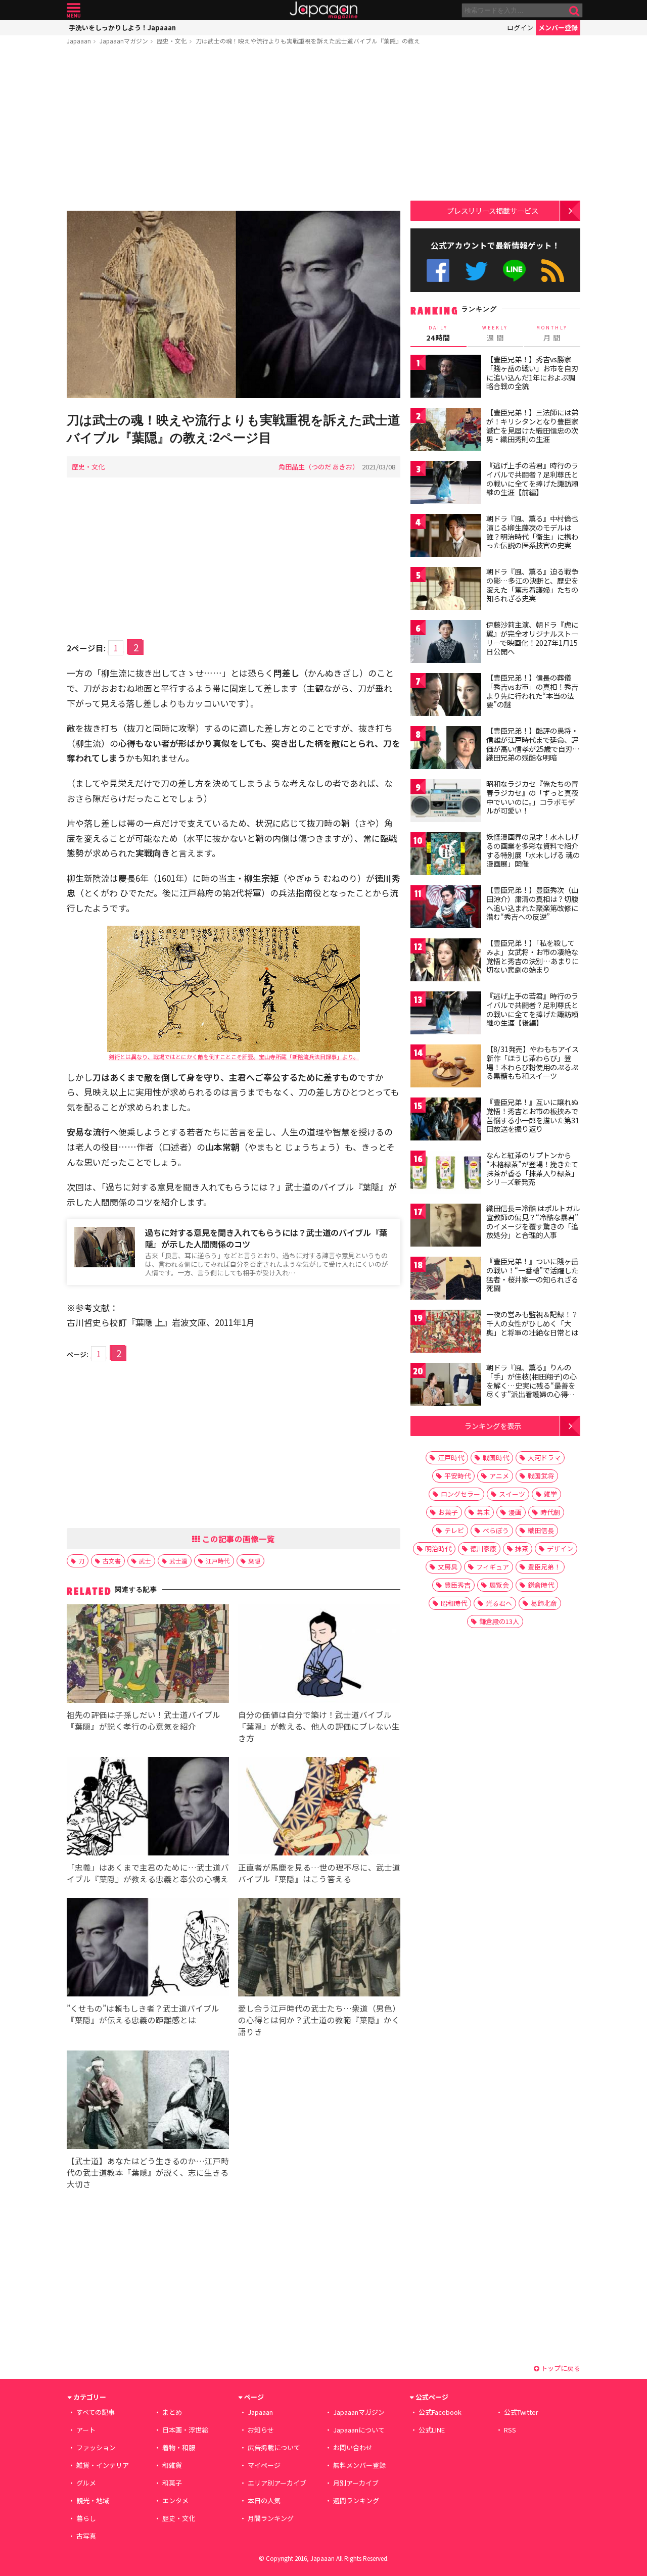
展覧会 (499, 1585)
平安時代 (457, 1476)
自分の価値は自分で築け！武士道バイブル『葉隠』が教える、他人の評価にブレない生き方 (319, 1726)
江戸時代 (218, 1561)
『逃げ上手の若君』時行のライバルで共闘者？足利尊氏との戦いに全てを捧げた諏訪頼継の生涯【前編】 (532, 479)
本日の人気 (264, 2500)
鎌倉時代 (541, 1585)
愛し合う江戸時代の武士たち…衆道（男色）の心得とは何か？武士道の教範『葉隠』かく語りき (319, 2020)
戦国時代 (496, 1458)
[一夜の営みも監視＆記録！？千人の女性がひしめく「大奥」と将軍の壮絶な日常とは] (446, 1333)
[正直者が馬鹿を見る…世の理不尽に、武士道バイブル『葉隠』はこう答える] (319, 1808)
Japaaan (323, 10)
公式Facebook (438, 271)
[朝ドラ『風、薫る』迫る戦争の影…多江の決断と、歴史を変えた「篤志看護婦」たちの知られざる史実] (446, 590)
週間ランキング (356, 2500)
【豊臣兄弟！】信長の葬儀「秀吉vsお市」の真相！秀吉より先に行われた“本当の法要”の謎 (532, 691)
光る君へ (499, 1603)
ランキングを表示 (493, 1426)
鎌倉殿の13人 (499, 1621)
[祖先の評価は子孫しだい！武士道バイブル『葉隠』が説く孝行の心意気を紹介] (148, 1655)
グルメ (86, 2483)
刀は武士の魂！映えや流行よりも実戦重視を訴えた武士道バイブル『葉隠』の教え (308, 41)
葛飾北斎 (544, 1603)
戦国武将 (541, 1476)
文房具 (448, 1567)
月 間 (552, 333)
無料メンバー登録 (359, 2465)
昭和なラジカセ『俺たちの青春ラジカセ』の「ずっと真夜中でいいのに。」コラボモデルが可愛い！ (532, 797)
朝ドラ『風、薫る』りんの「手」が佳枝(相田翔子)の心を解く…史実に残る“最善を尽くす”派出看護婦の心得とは (532, 1385)
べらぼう (496, 1530)
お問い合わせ (353, 2447)
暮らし (86, 2518)
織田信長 (541, 1530)
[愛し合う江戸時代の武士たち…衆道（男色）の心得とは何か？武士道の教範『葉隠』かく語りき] (319, 1949)
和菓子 (172, 2483)
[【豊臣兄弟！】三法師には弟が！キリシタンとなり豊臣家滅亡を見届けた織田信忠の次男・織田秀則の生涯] (446, 431)
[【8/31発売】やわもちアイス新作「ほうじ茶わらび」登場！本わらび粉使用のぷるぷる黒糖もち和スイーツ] (446, 1067)
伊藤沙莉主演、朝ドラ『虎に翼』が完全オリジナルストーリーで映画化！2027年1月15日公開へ (532, 638)
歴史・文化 (172, 41)
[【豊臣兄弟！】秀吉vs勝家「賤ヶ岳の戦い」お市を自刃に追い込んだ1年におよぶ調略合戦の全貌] (446, 378)
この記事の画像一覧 (238, 1539)
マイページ (264, 2465)
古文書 (112, 1561)
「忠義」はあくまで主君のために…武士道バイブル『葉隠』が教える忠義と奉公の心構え (148, 1873)
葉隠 (254, 1561)
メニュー (74, 10)
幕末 (483, 1512)
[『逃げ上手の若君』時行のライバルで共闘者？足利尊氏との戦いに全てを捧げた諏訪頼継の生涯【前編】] (446, 484)
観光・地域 (93, 2500)
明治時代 (438, 1548)
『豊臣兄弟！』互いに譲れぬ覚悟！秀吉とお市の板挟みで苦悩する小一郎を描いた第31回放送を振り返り (533, 1115)
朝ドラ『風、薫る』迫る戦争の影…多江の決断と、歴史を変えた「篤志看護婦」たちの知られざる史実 (532, 585)
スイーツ (512, 1494)
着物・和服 (179, 2447)
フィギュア (493, 1567)
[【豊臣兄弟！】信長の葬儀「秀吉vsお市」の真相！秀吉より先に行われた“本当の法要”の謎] (446, 696)
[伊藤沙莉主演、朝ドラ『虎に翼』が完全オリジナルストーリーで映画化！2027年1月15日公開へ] (446, 643)
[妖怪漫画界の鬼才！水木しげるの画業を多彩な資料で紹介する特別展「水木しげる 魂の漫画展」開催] (446, 855)
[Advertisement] (234, 130)
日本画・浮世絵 (185, 2430)
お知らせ (261, 2430)
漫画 (515, 1512)
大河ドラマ (544, 1458)
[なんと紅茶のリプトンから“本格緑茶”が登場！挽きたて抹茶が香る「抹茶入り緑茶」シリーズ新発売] (446, 1174)
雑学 (550, 1494)
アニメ (499, 1476)
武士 (145, 1561)
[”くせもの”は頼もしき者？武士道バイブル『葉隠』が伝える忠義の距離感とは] (148, 1949)
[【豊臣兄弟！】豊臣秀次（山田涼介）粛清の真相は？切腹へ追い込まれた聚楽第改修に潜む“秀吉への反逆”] (446, 908)
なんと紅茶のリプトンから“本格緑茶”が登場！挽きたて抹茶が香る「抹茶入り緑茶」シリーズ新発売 (532, 1168)
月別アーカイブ (356, 2483)
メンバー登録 (558, 28)
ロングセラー (460, 1494)
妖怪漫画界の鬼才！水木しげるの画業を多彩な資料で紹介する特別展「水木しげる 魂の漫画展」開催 (533, 850)
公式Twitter (476, 271)
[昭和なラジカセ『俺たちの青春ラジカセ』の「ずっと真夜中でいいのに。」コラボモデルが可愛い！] (446, 802)
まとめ (172, 2412)
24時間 (438, 333)
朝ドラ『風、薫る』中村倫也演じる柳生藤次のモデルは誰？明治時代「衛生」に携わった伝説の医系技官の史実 (532, 532)
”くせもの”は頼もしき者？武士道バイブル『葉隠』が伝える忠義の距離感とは (143, 2014)
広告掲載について (274, 2447)
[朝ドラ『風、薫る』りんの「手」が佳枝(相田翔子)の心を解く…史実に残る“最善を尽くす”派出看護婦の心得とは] (446, 1386)
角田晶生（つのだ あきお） (319, 467)
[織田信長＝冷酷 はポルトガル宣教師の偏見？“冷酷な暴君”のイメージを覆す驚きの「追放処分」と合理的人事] (446, 1227)
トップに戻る (560, 2368)
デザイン (560, 1548)
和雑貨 (172, 2465)
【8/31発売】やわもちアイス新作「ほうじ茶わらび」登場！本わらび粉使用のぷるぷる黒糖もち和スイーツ (533, 1062)
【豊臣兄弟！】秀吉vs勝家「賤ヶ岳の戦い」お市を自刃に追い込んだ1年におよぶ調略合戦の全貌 (532, 373)
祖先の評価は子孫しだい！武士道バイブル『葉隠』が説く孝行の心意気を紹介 (144, 1720)
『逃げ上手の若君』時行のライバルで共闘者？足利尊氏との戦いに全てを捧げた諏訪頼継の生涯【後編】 (532, 1009)
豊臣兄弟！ (544, 1567)
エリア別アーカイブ (277, 2483)
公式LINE (515, 271)
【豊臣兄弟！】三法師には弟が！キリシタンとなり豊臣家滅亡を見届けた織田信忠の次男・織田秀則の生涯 (532, 426)
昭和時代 (454, 1603)
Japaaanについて (359, 2430)
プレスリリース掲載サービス (493, 210)
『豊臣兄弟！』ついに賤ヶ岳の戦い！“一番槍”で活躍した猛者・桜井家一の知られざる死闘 (532, 1275)
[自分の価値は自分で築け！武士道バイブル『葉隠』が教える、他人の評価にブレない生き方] (319, 1655)
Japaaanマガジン (124, 41)
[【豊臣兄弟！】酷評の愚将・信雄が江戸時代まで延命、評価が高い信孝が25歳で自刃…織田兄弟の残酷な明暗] (446, 749)
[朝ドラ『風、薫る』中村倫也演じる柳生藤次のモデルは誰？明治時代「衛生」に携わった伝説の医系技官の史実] (446, 537)
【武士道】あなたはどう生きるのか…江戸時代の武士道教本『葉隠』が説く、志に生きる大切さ (148, 2172)
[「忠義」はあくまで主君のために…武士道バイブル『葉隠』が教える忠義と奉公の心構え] (148, 1808)
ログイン (520, 28)
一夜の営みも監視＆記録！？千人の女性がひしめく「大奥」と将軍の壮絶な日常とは (532, 1323)
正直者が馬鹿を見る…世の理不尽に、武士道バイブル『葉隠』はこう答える (319, 1873)
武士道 (178, 1561)
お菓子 (448, 1512)
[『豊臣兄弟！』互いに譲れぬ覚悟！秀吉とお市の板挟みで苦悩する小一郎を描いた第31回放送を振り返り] (446, 1120)
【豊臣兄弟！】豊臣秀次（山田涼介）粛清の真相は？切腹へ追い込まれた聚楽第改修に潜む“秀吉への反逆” (532, 903)
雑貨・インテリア (103, 2465)
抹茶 (522, 1548)
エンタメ (175, 2500)
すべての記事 (96, 2412)
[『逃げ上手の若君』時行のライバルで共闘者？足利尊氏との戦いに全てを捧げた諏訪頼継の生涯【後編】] (446, 1014)
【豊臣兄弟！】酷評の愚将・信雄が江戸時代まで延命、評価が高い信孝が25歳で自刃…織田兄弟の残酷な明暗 (533, 744)
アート (86, 2430)
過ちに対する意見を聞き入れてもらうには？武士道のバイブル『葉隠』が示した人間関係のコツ (266, 1238)
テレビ (454, 1530)
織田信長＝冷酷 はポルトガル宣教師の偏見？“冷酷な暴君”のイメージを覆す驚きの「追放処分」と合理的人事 (533, 1222)
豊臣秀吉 (457, 1585)
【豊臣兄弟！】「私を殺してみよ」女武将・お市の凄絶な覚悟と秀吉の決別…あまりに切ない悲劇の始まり (533, 956)
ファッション (96, 2447)
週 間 (495, 333)
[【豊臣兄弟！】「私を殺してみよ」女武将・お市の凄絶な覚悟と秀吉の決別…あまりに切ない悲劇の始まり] (446, 961)
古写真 (86, 2536)
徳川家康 (483, 1548)
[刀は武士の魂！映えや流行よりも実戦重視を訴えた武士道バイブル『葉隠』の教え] (234, 306)
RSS (553, 271)
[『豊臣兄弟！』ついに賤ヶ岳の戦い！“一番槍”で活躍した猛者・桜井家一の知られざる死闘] (446, 1280)
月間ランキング (271, 2518)
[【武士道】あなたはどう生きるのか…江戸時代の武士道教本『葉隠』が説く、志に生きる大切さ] (148, 2101)
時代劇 (550, 1512)
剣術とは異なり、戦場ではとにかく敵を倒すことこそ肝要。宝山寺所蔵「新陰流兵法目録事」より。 (234, 1057)
